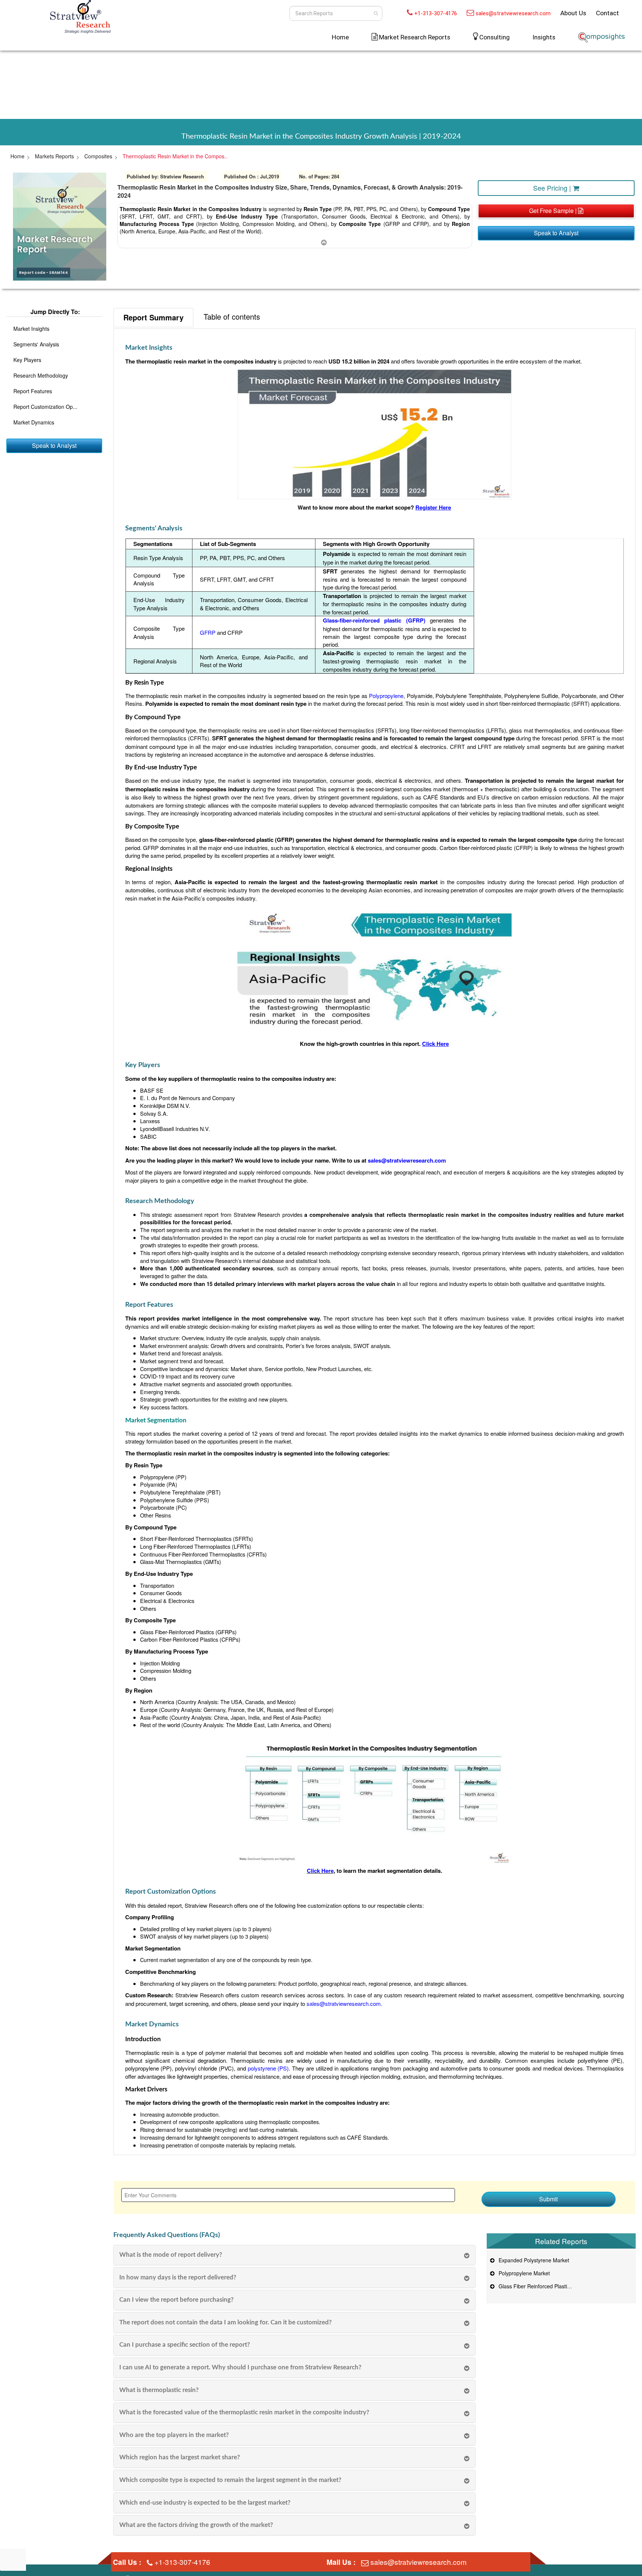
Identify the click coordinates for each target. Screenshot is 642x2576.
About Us (573, 13)
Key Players (27, 360)
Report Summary (153, 317)
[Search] (376, 13)
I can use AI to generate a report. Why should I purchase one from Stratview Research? (240, 2367)
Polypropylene (386, 696)
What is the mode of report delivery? (171, 2255)
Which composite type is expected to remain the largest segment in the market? (230, 2480)
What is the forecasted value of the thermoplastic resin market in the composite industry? (244, 2412)
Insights (544, 37)
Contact (607, 13)
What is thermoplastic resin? (159, 2390)
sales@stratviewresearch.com (513, 13)
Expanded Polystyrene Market (532, 2260)
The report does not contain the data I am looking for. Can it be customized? (226, 2322)
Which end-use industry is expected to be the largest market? (205, 2503)
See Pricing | (553, 188)
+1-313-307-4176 (436, 13)
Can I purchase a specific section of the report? (185, 2345)
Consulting (495, 37)
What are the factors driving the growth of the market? (196, 2525)
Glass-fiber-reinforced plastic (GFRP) (374, 620)
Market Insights (31, 329)
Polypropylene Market (523, 2273)
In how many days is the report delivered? (178, 2277)
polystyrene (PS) (268, 2068)
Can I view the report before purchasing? (176, 2300)
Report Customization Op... (45, 407)
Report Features (33, 391)
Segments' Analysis (36, 344)
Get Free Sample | (554, 211)
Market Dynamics (34, 422)
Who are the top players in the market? (174, 2435)
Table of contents (232, 316)
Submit (548, 2199)
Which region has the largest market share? (180, 2457)
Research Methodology (41, 375)
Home (340, 37)
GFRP (208, 632)
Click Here (320, 1871)
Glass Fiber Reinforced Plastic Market (542, 2286)
